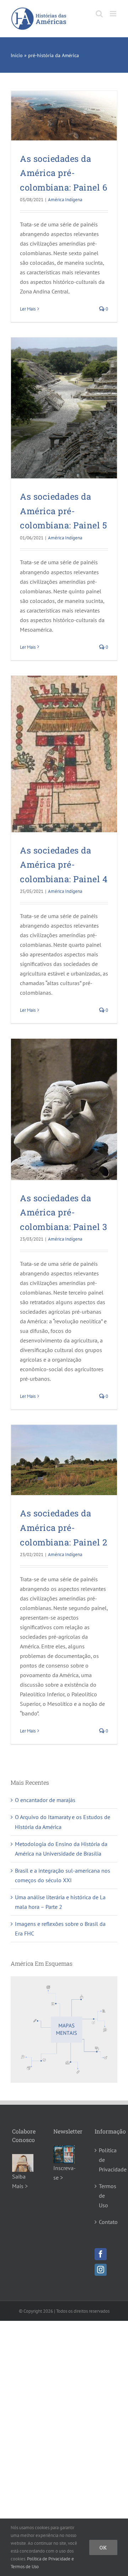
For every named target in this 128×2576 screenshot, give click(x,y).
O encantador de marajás (45, 1800)
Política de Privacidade (106, 2160)
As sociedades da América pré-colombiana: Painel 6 (63, 173)
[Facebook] (101, 2254)
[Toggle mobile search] (99, 14)
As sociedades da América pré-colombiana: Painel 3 (63, 1212)
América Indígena (65, 200)
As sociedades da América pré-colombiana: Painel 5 (63, 511)
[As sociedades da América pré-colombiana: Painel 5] (64, 408)
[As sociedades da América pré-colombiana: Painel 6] (64, 116)
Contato (106, 2222)
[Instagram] (101, 2270)
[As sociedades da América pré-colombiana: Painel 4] (64, 754)
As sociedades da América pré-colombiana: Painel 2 (63, 1528)
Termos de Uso (106, 2196)
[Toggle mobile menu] (114, 14)
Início (17, 55)
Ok (103, 2547)
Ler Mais (28, 309)
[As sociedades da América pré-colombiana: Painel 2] (64, 1460)
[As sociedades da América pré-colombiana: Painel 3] (64, 1109)
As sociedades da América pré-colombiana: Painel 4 (64, 865)
